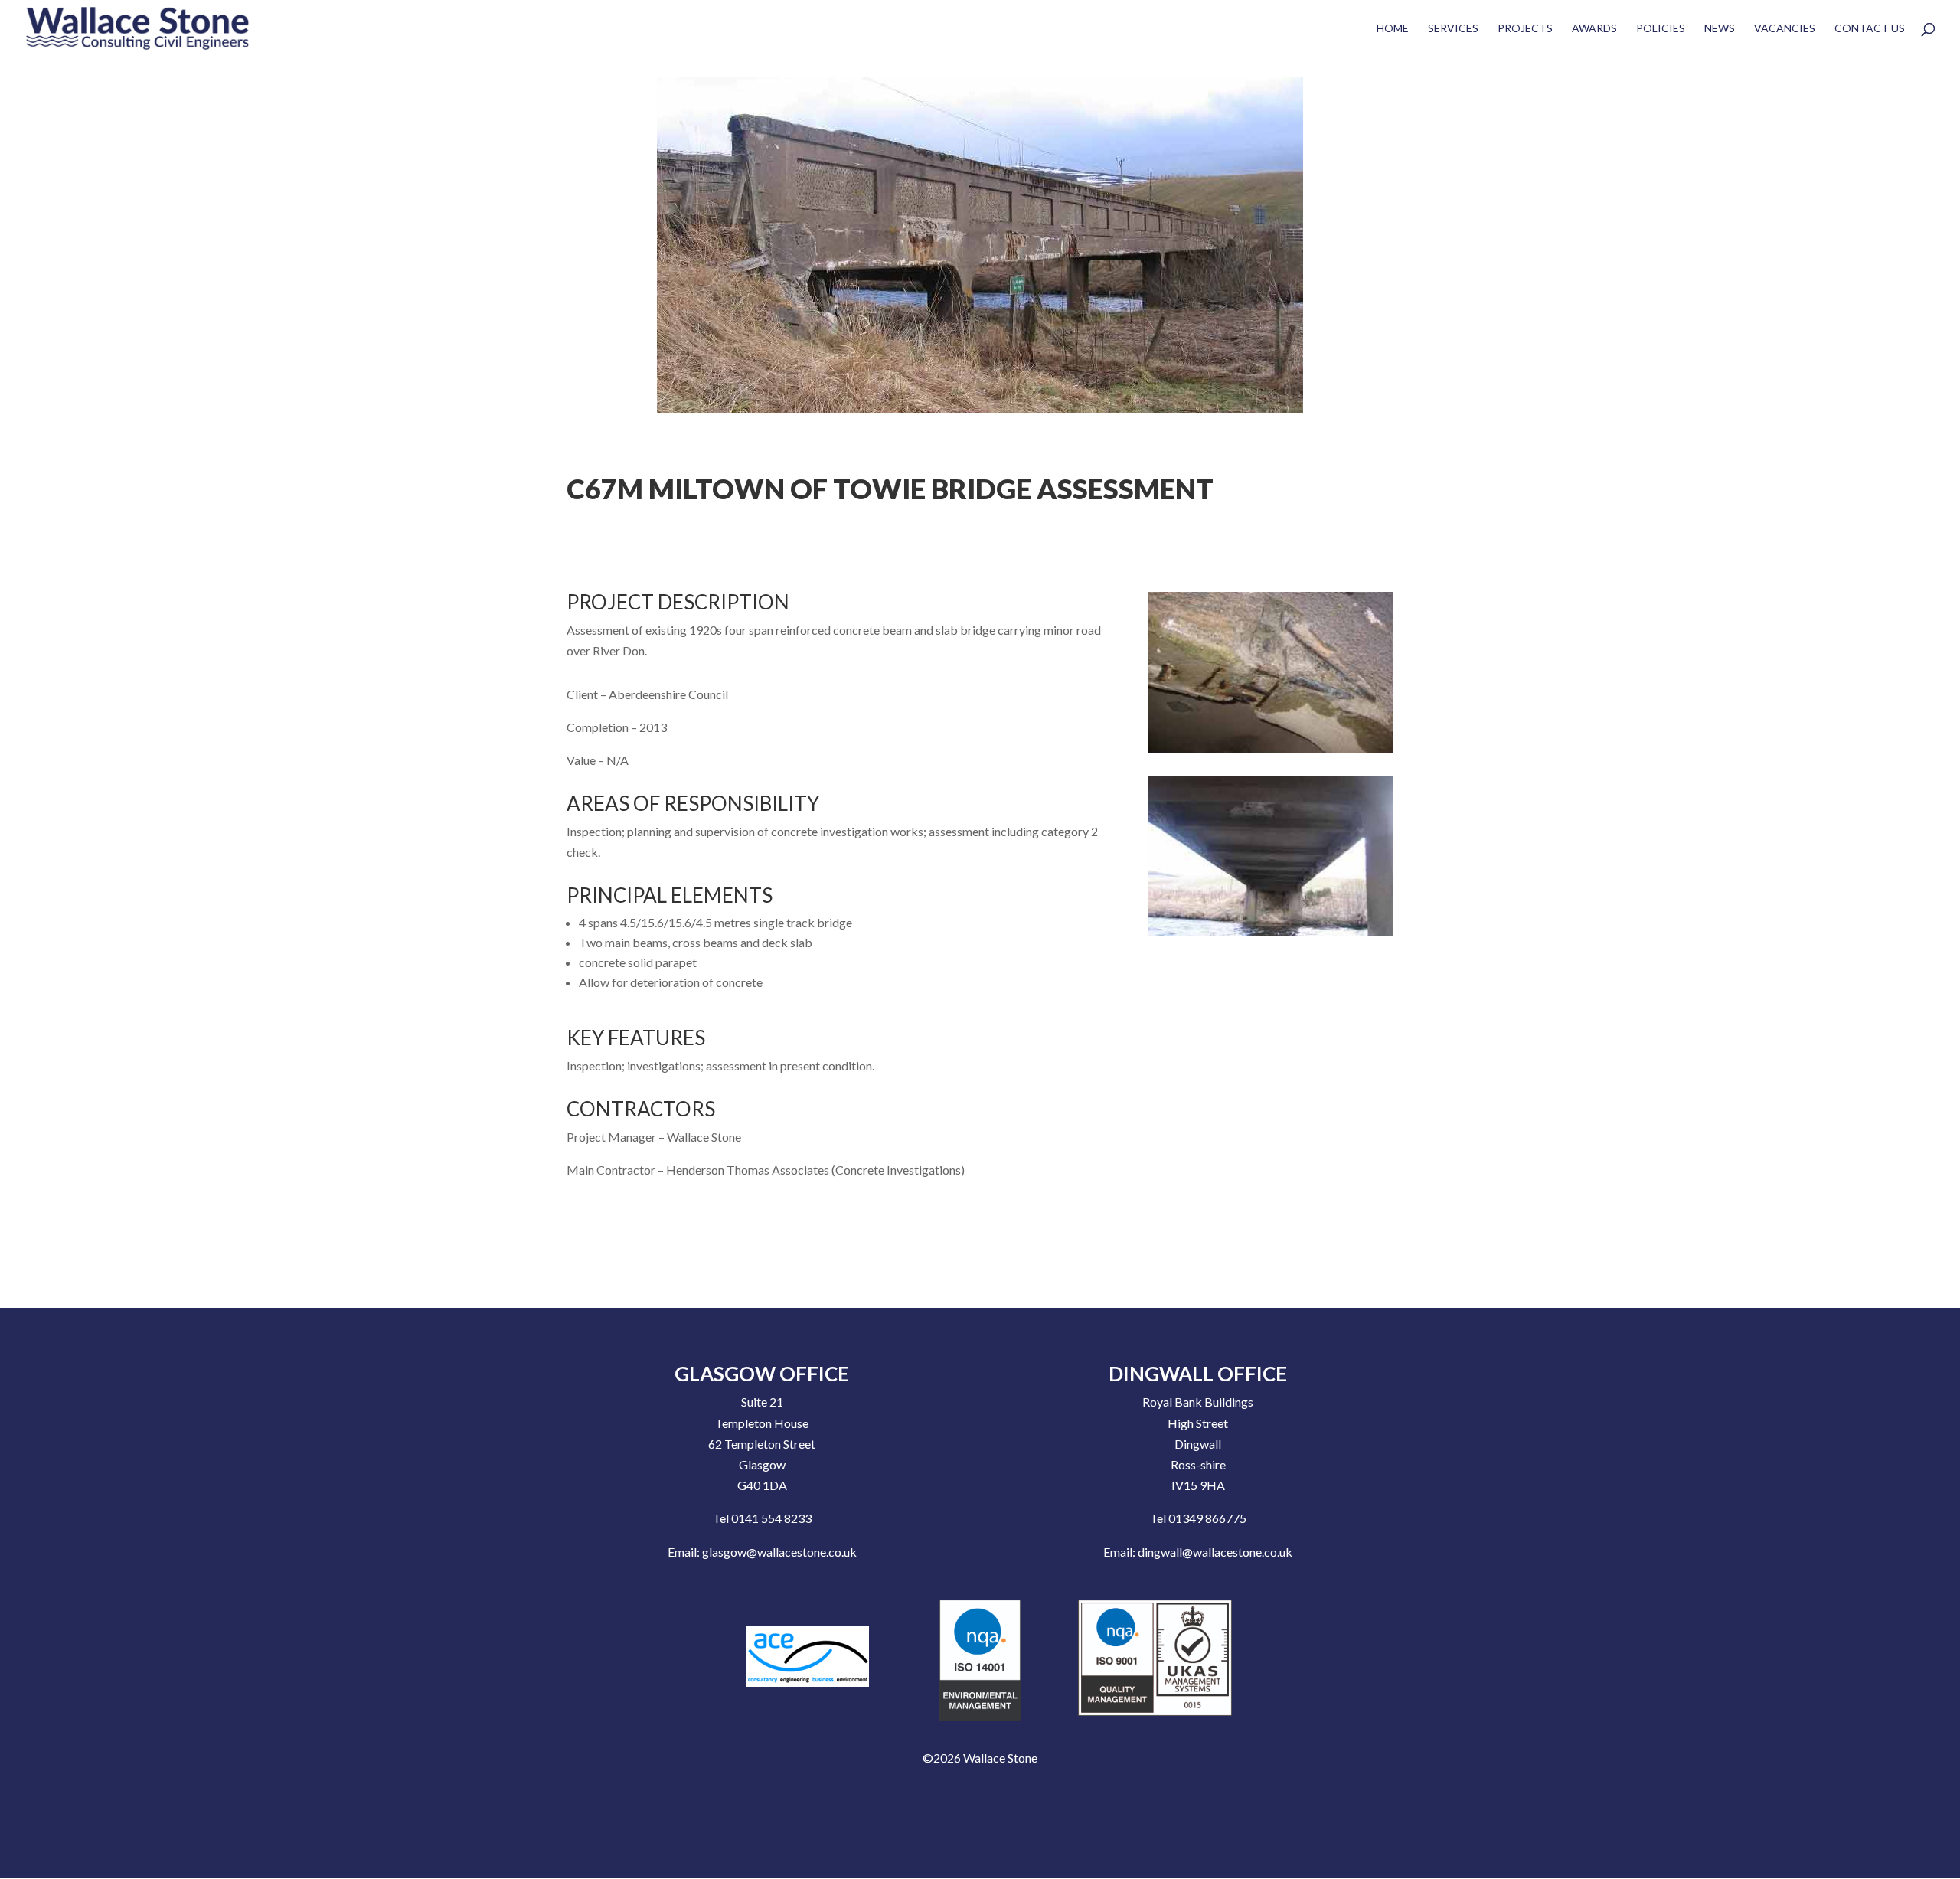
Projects (1525, 29)
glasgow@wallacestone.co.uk (779, 1552)
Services (1453, 29)
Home (1393, 29)
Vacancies (1785, 29)
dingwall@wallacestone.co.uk (1215, 1552)
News (1720, 29)
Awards (1594, 29)
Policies (1661, 29)
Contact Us (1870, 29)
